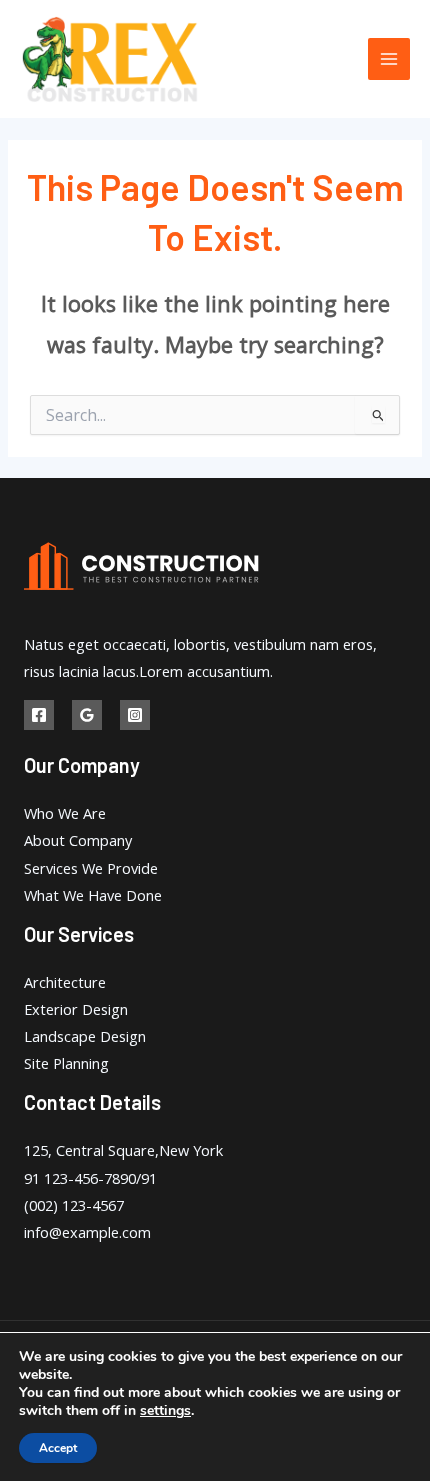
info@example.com (87, 1232)
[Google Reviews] (87, 715)
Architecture (65, 982)
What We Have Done (93, 895)
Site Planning (66, 1063)
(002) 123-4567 (74, 1205)
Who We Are (65, 813)
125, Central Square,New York (123, 1150)
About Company (78, 840)
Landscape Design (85, 1036)
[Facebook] (39, 715)
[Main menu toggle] (389, 59)
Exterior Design (76, 1009)
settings (165, 1411)
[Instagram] (135, 715)
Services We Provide (91, 868)
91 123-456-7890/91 (90, 1178)
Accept (58, 1448)
